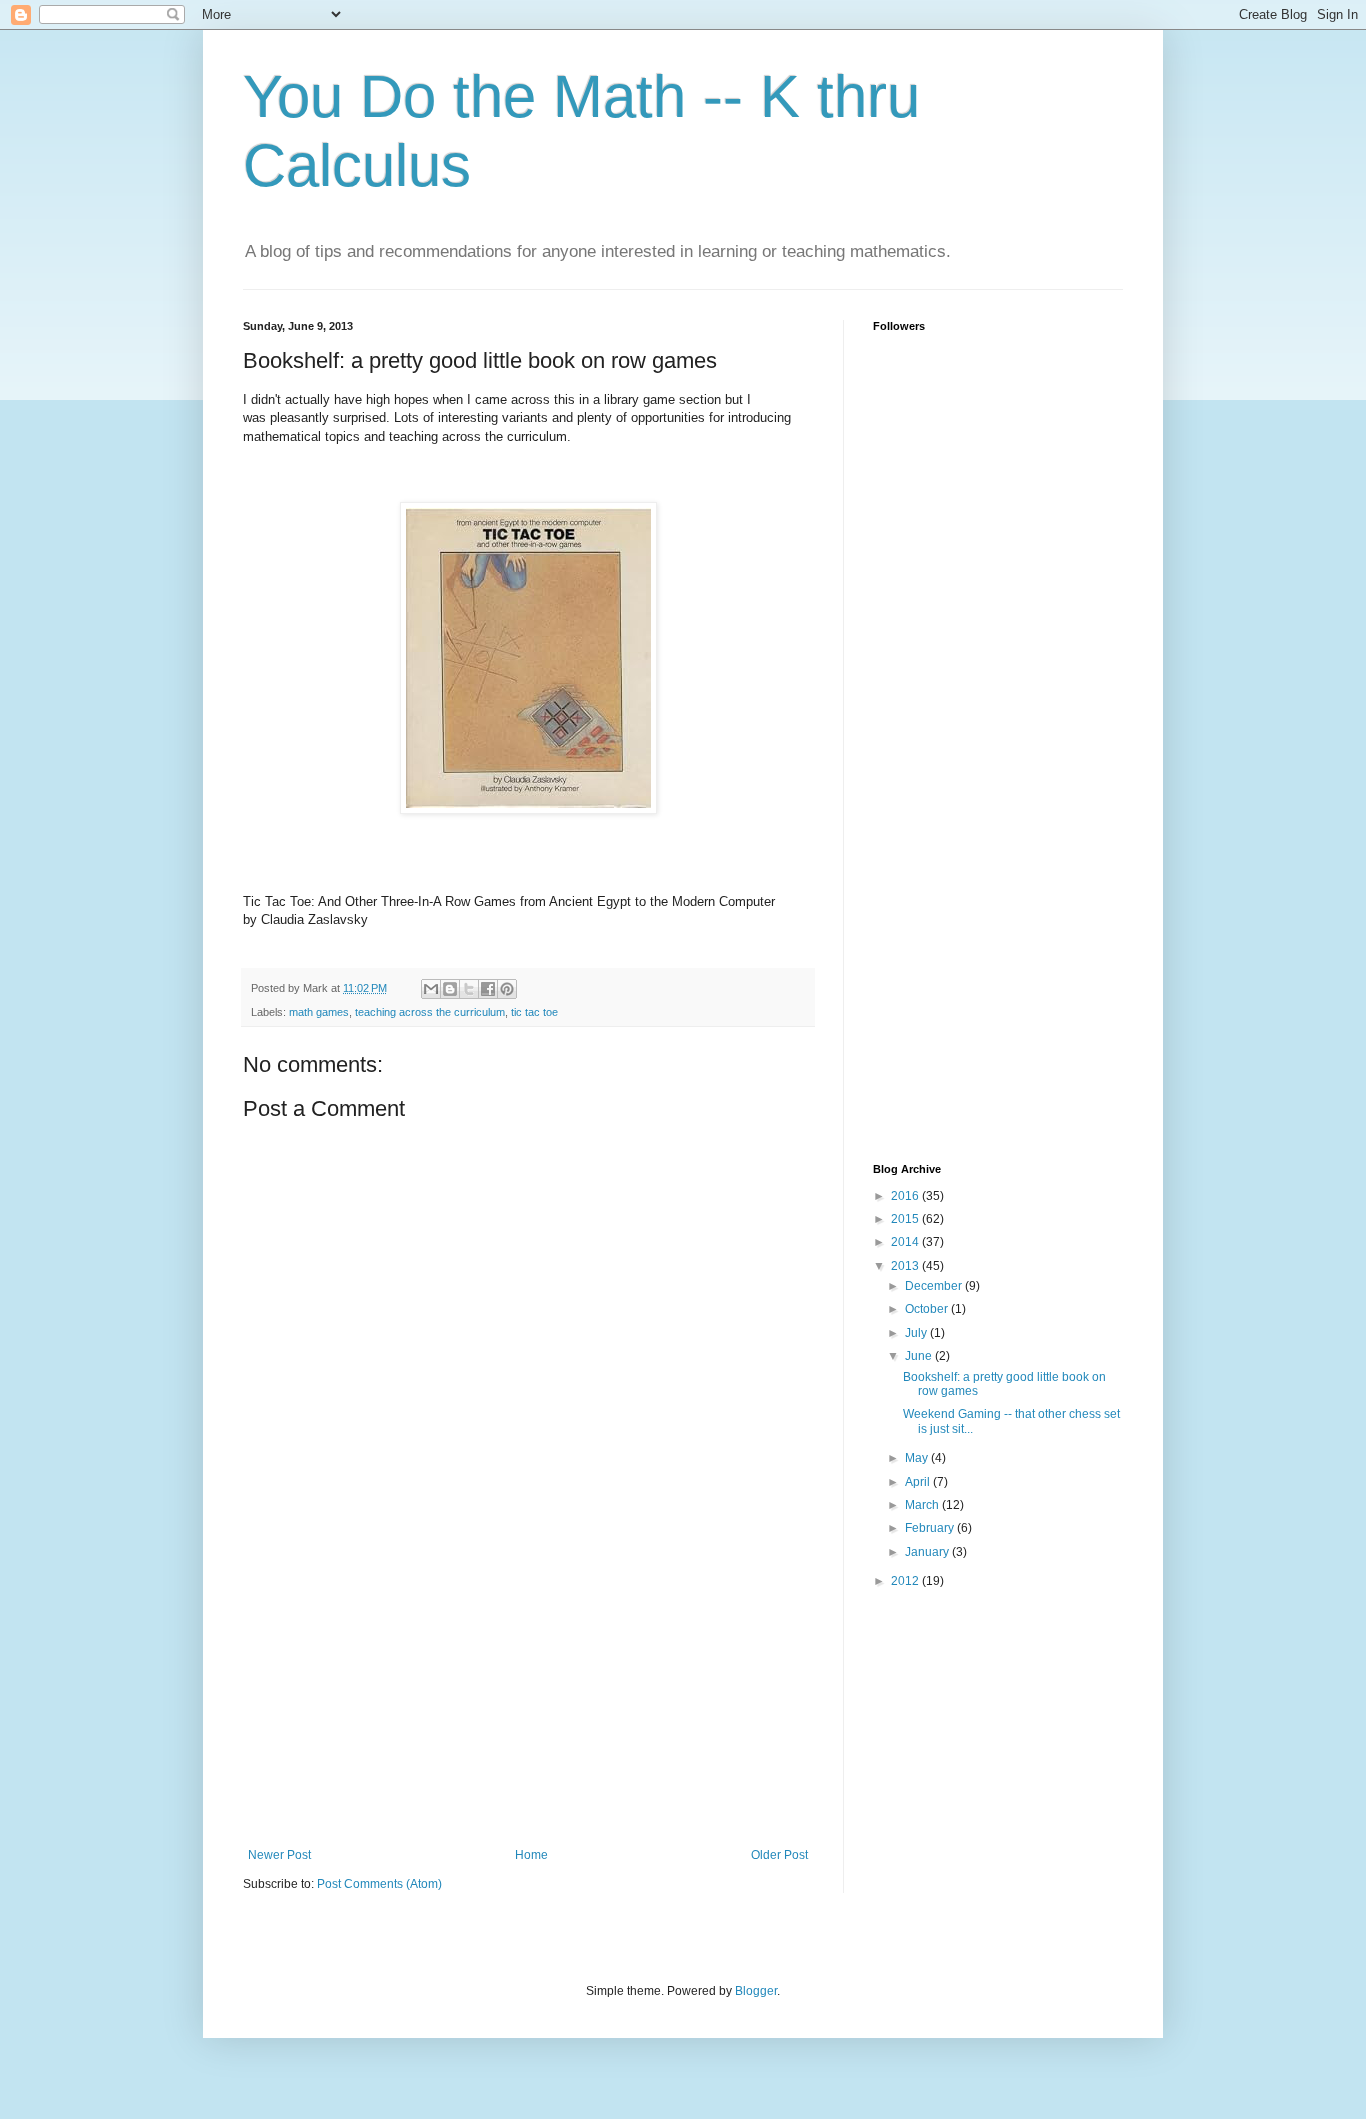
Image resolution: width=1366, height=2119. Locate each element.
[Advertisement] (528, 1698)
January (928, 1552)
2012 (906, 1581)
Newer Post (279, 1855)
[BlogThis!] (450, 989)
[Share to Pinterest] (507, 989)
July (917, 1333)
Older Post (779, 1855)
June (920, 1356)
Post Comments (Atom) (379, 1884)
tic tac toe (534, 1012)
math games (319, 1012)
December (935, 1286)
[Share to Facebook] (488, 989)
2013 (906, 1266)
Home (531, 1855)
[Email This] (431, 989)
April (919, 1482)
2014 (906, 1242)
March (923, 1505)
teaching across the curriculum (430, 1012)
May (918, 1458)
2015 (906, 1219)
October (928, 1309)
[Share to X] (469, 989)
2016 (906, 1196)
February (931, 1528)
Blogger (756, 1991)
